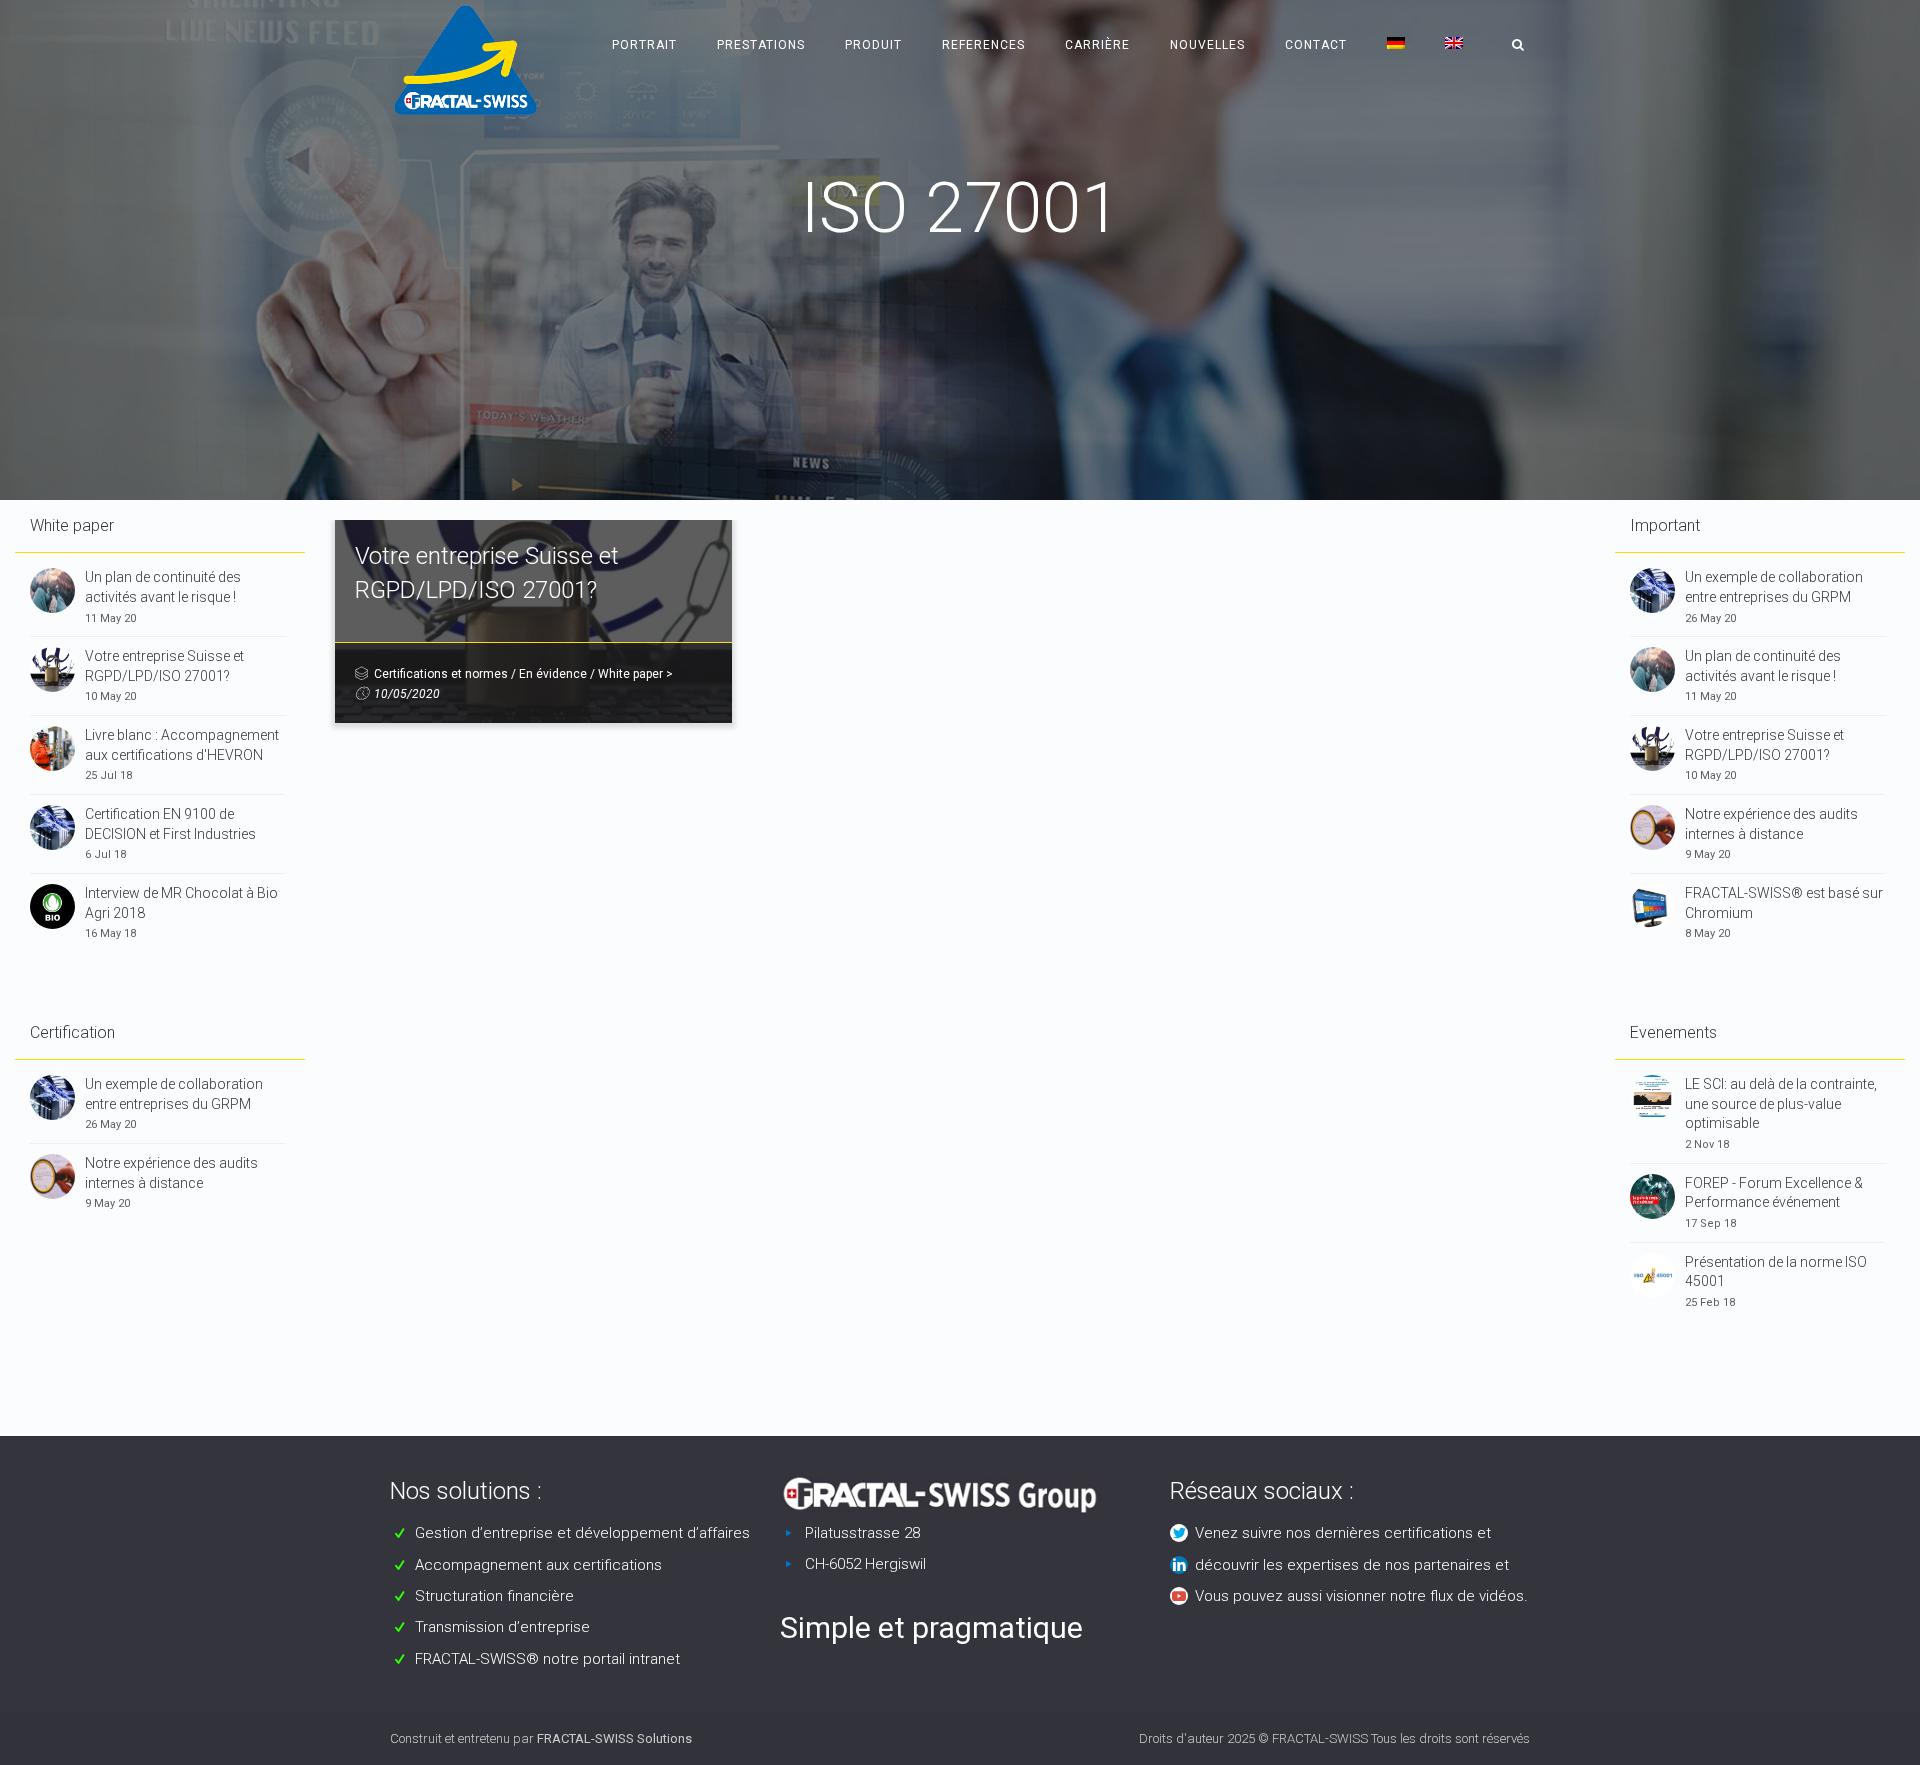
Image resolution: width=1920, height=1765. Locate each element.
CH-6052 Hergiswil (865, 1564)
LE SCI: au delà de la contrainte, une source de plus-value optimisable (1781, 1103)
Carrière (1097, 45)
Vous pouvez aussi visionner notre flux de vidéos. (1361, 1596)
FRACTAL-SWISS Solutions (614, 1738)
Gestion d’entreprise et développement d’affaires (582, 1533)
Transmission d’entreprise (502, 1627)
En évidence (553, 674)
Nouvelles (1207, 45)
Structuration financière (494, 1596)
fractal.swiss (911, 269)
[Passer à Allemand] (1396, 45)
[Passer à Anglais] (1454, 45)
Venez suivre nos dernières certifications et (1343, 1533)
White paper (630, 674)
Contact (1316, 45)
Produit (873, 45)
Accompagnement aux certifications (538, 1565)
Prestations (761, 45)
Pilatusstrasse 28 (862, 1533)
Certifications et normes (441, 674)
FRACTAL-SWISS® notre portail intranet (547, 1659)
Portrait (644, 45)
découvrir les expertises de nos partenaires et (1352, 1565)
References (983, 45)
